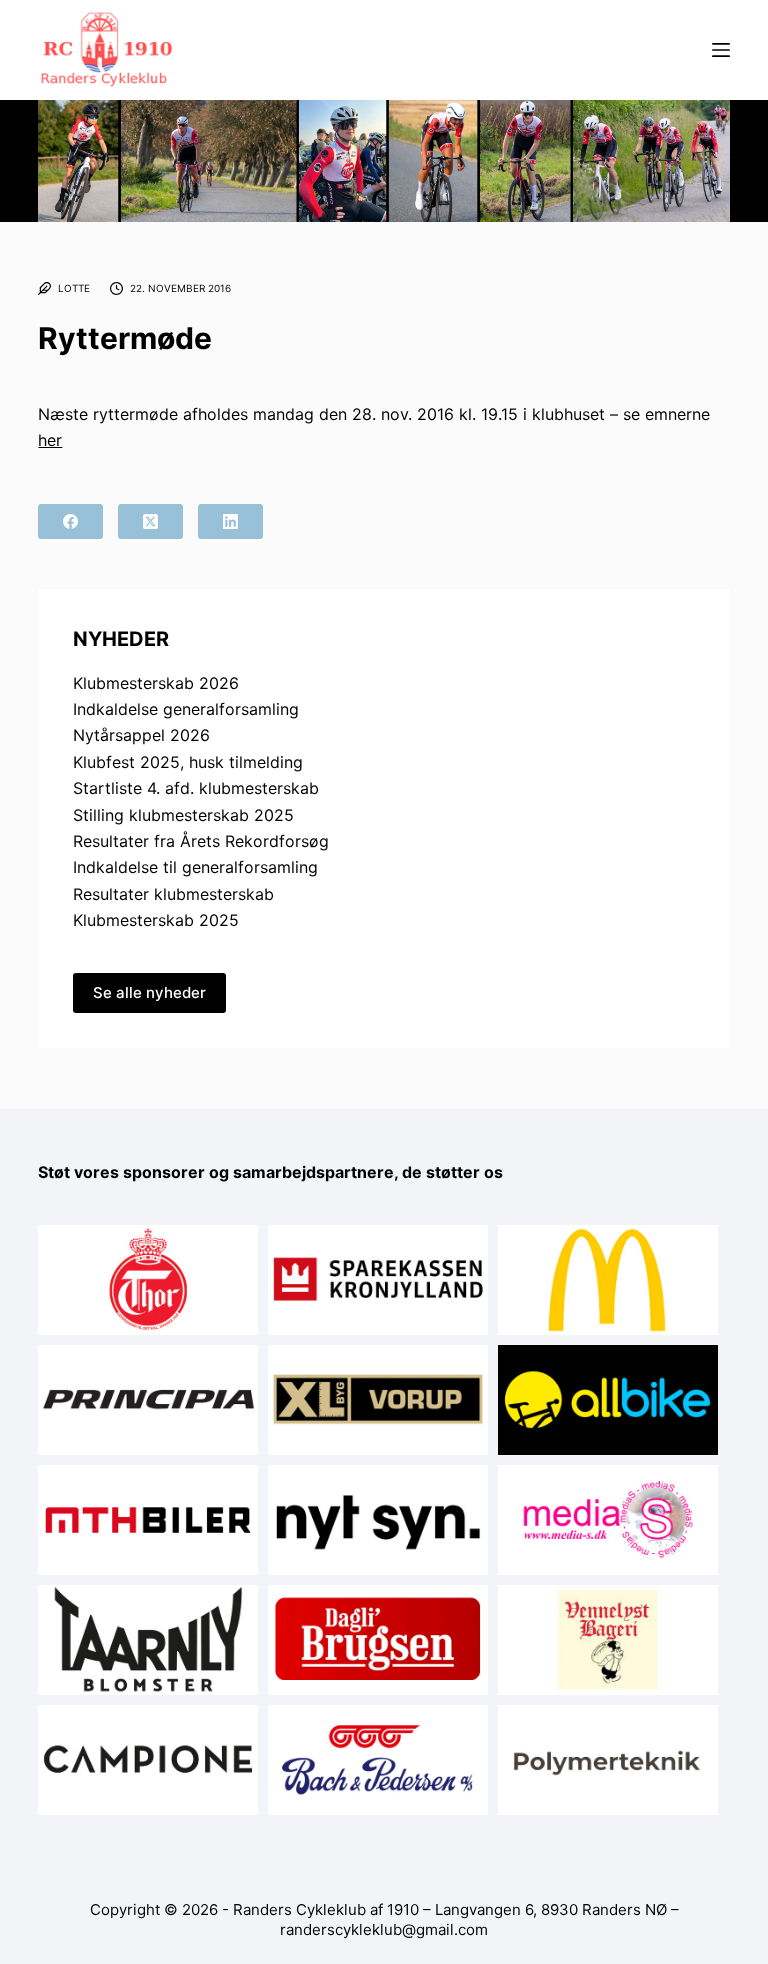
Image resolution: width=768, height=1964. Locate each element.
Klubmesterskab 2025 (156, 920)
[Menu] (721, 50)
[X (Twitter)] (150, 521)
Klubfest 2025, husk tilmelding (188, 762)
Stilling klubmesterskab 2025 (183, 815)
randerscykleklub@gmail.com (384, 1929)
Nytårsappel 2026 (141, 735)
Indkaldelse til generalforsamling (195, 867)
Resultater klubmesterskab (173, 894)
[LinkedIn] (230, 521)
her (50, 440)
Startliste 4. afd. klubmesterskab (196, 788)
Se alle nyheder (149, 992)
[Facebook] (70, 521)
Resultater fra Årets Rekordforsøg (201, 841)
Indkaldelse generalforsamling (186, 709)
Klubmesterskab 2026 (156, 683)
